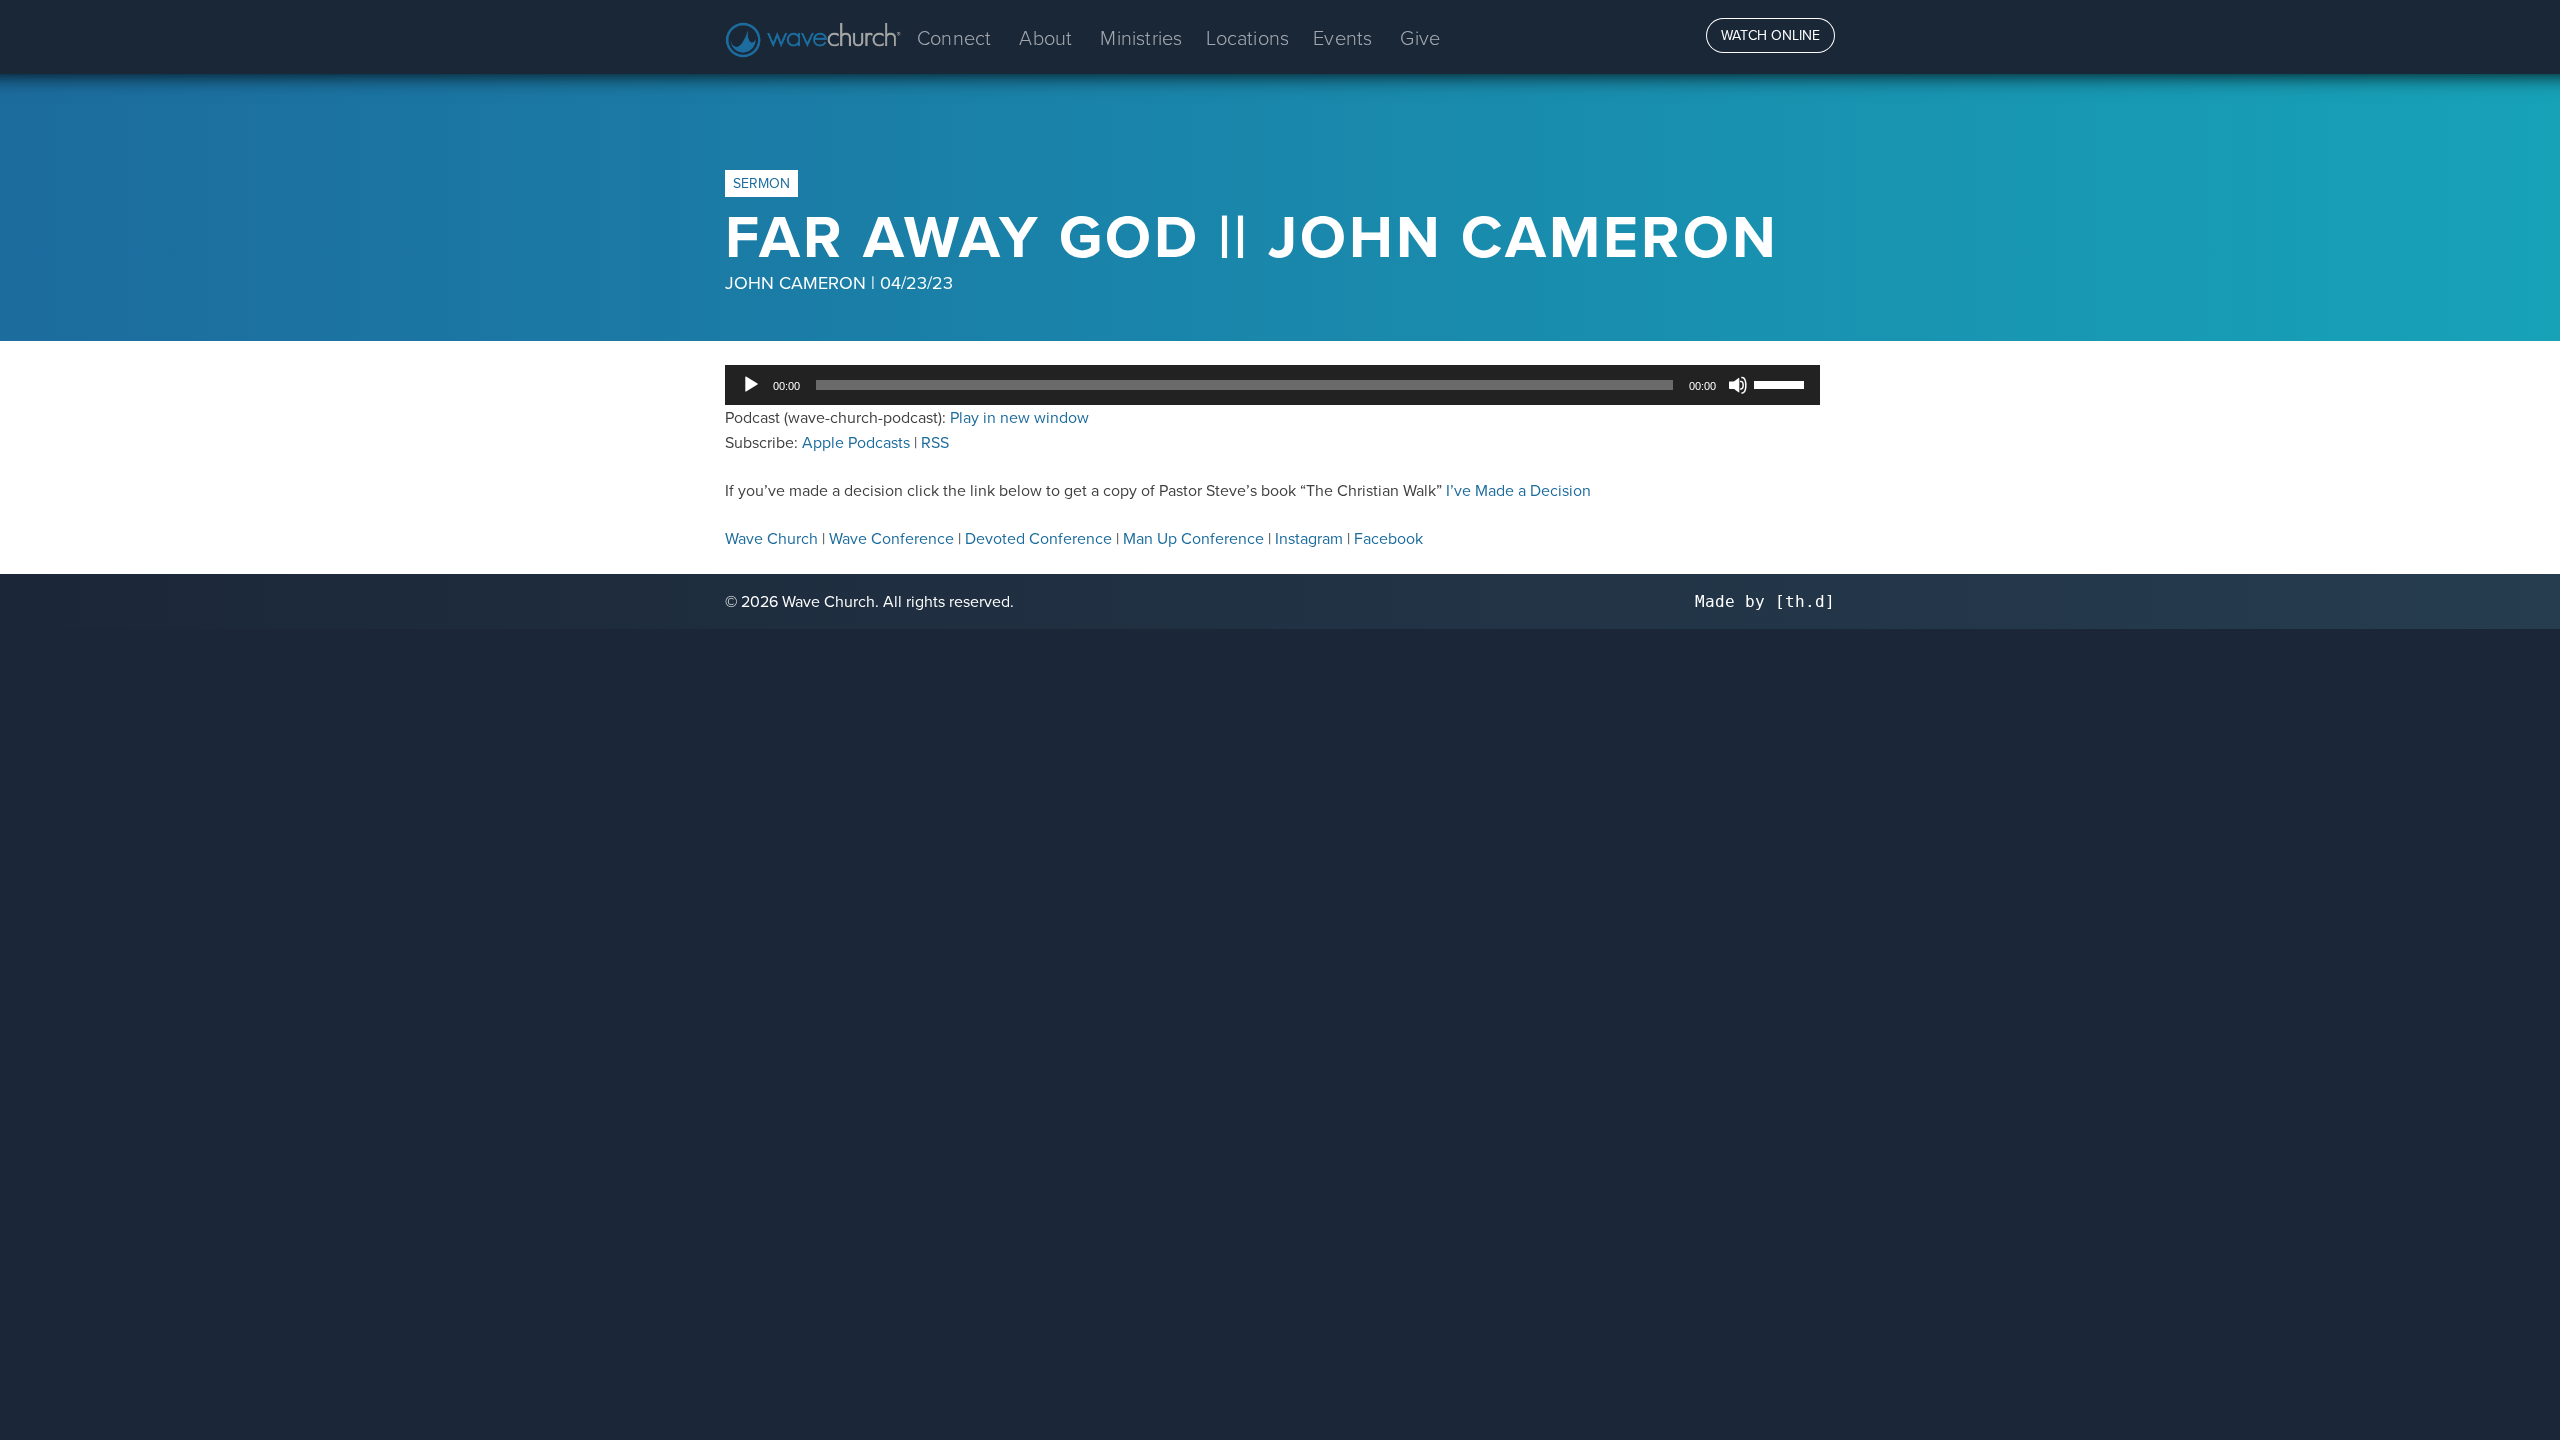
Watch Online (1770, 35)
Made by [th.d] (1765, 601)
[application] (1272, 385)
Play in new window (1019, 417)
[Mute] (1738, 385)
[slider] (1782, 383)
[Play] (751, 385)
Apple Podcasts (856, 442)
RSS (935, 442)
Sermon (761, 183)
